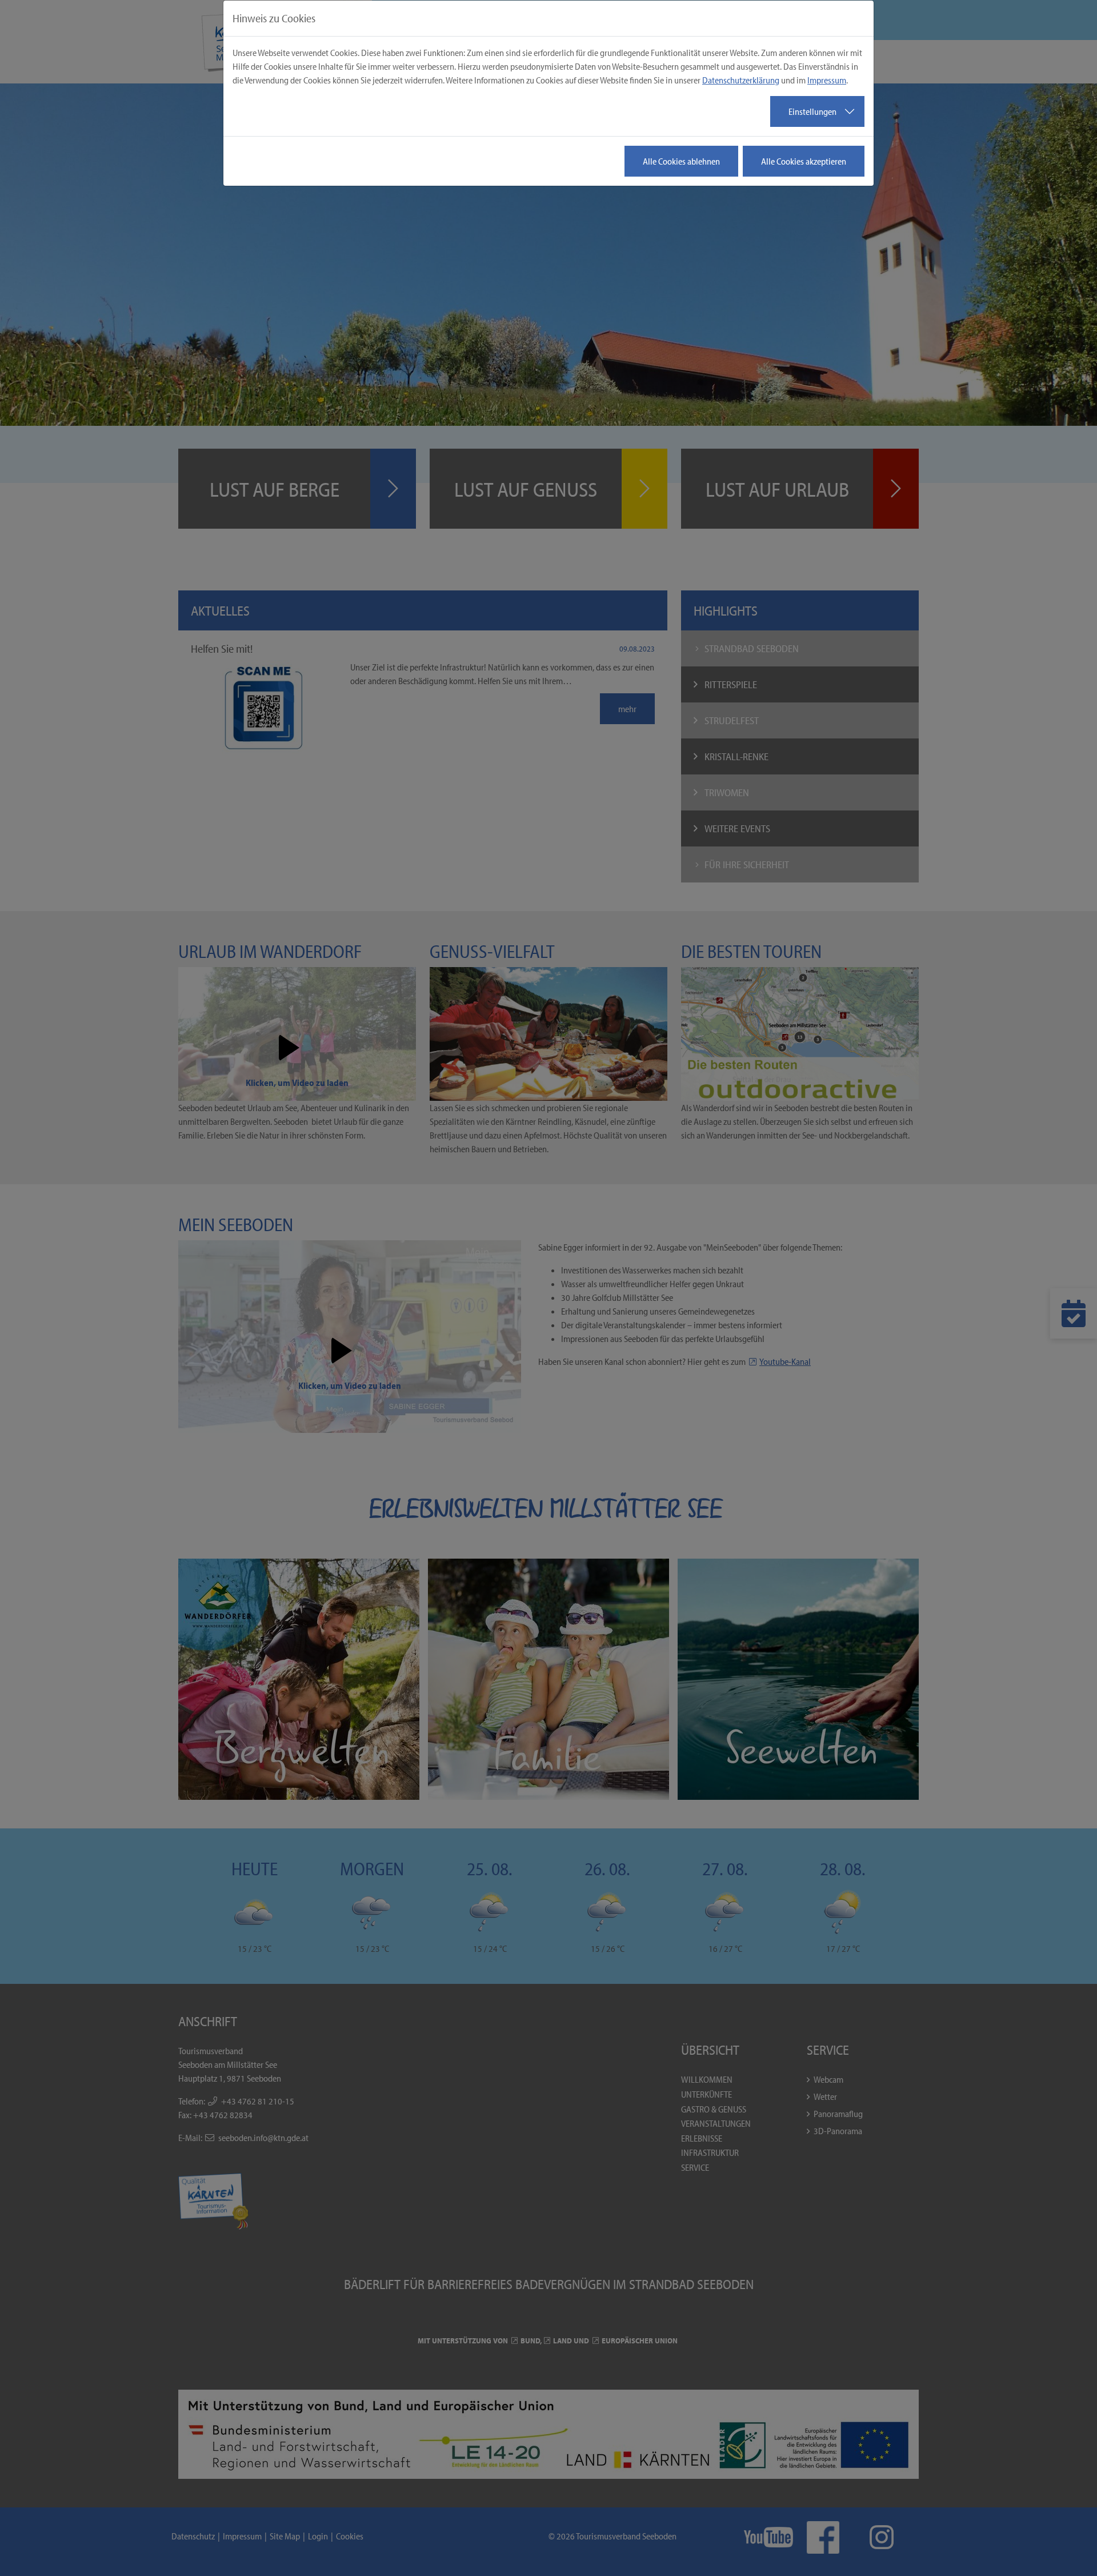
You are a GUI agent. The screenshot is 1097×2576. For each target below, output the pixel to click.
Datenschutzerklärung (741, 80)
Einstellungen (812, 111)
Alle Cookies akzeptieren (804, 161)
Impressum (827, 80)
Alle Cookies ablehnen (681, 161)
